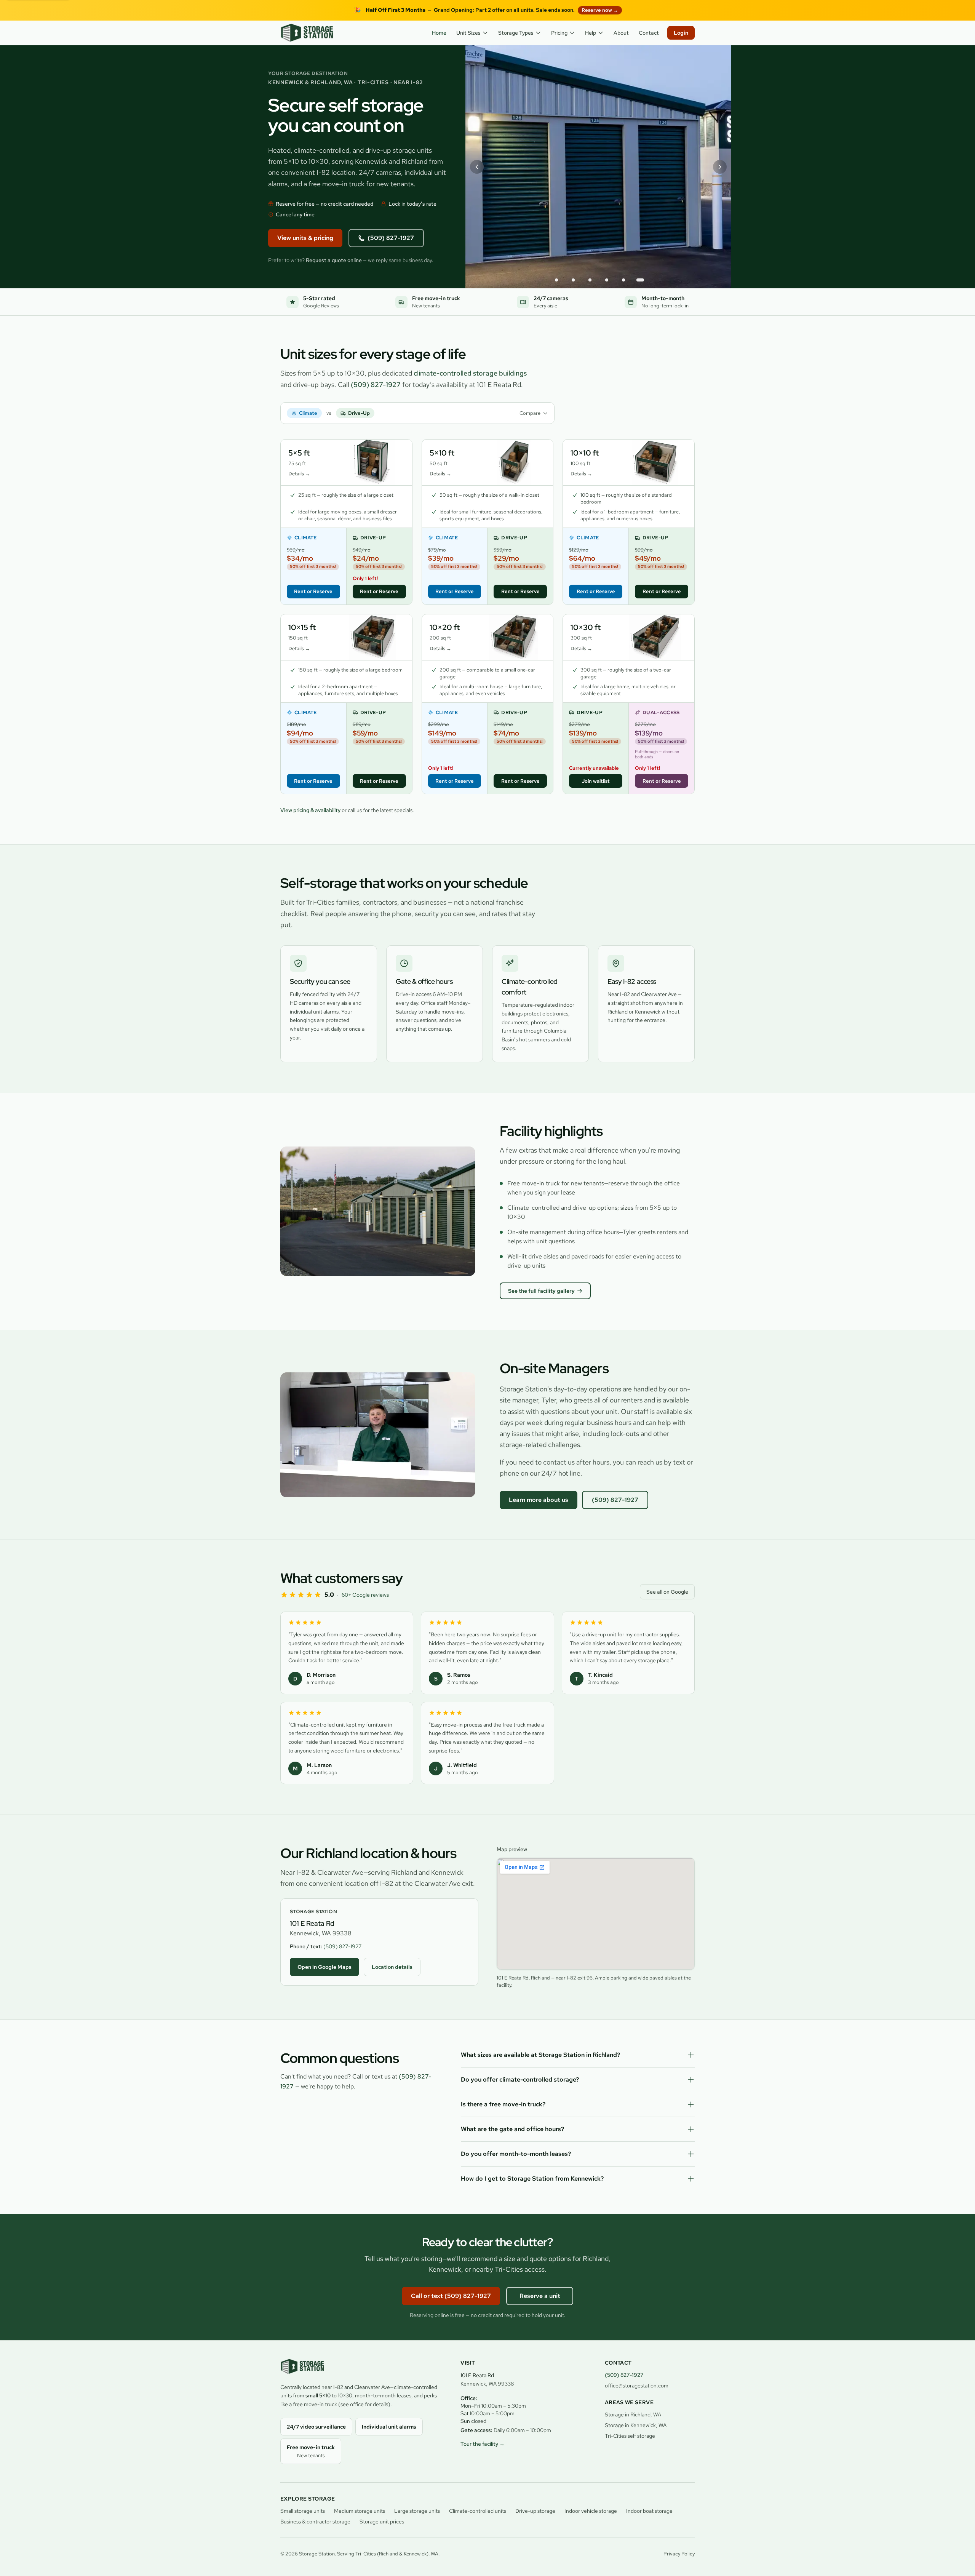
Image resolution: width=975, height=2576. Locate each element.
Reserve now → (600, 10)
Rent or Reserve (313, 591)
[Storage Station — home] (307, 33)
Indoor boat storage (649, 2511)
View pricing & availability (311, 810)
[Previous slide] (477, 167)
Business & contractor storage (315, 2522)
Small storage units (303, 2511)
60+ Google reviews (365, 1595)
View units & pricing (305, 238)
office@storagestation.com (637, 2386)
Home (439, 33)
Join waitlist (596, 781)
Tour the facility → (483, 2444)
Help (591, 33)
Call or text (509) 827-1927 (451, 2296)
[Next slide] (720, 167)
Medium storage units (360, 2511)
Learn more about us (539, 1500)
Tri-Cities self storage (630, 2436)
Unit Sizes (468, 33)
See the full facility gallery (541, 1291)
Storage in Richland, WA (633, 2415)
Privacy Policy (679, 2554)
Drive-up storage (535, 2511)
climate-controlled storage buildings (470, 373)
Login (681, 33)
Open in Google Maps (324, 1967)
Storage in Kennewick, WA (636, 2425)
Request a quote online (334, 260)
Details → (299, 474)
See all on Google (667, 1592)
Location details (392, 1967)
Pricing (559, 33)
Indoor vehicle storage (591, 2511)
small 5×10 (318, 2395)
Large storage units (417, 2511)
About (621, 33)
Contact (649, 33)
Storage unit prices (382, 2522)
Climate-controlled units (478, 2511)
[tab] (556, 280)
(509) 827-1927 (391, 238)
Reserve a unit (540, 2296)
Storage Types (516, 33)
